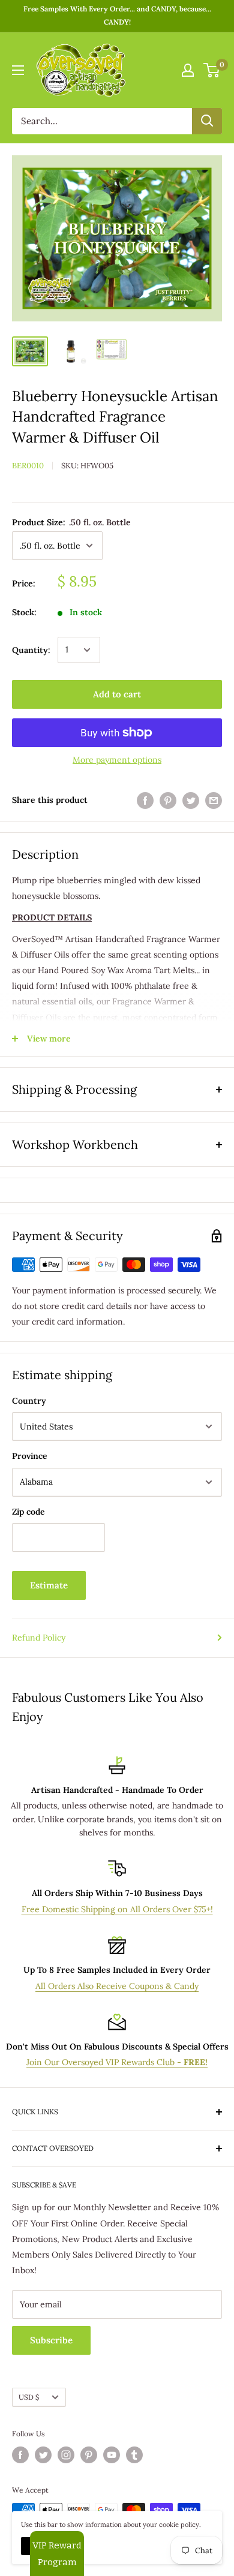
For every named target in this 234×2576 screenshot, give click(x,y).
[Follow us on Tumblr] (134, 2455)
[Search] (207, 121)
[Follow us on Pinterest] (89, 2455)
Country (29, 1401)
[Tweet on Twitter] (191, 800)
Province (30, 1456)
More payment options (117, 760)
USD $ (29, 2397)
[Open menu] (18, 70)
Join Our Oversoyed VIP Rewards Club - (117, 2062)
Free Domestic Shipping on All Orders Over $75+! (117, 1909)
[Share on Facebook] (145, 800)
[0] (212, 70)
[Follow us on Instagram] (66, 2455)
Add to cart (117, 694)
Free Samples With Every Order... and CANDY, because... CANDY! (117, 15)
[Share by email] (214, 800)
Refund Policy (39, 1638)
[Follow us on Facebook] (20, 2455)
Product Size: (71, 522)
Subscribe (51, 2340)
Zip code (28, 1512)
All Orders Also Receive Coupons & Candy (117, 1986)
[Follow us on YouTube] (112, 2455)
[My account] (188, 70)
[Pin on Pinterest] (168, 800)
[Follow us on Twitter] (43, 2455)
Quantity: (31, 650)
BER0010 (28, 466)
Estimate (49, 1585)
